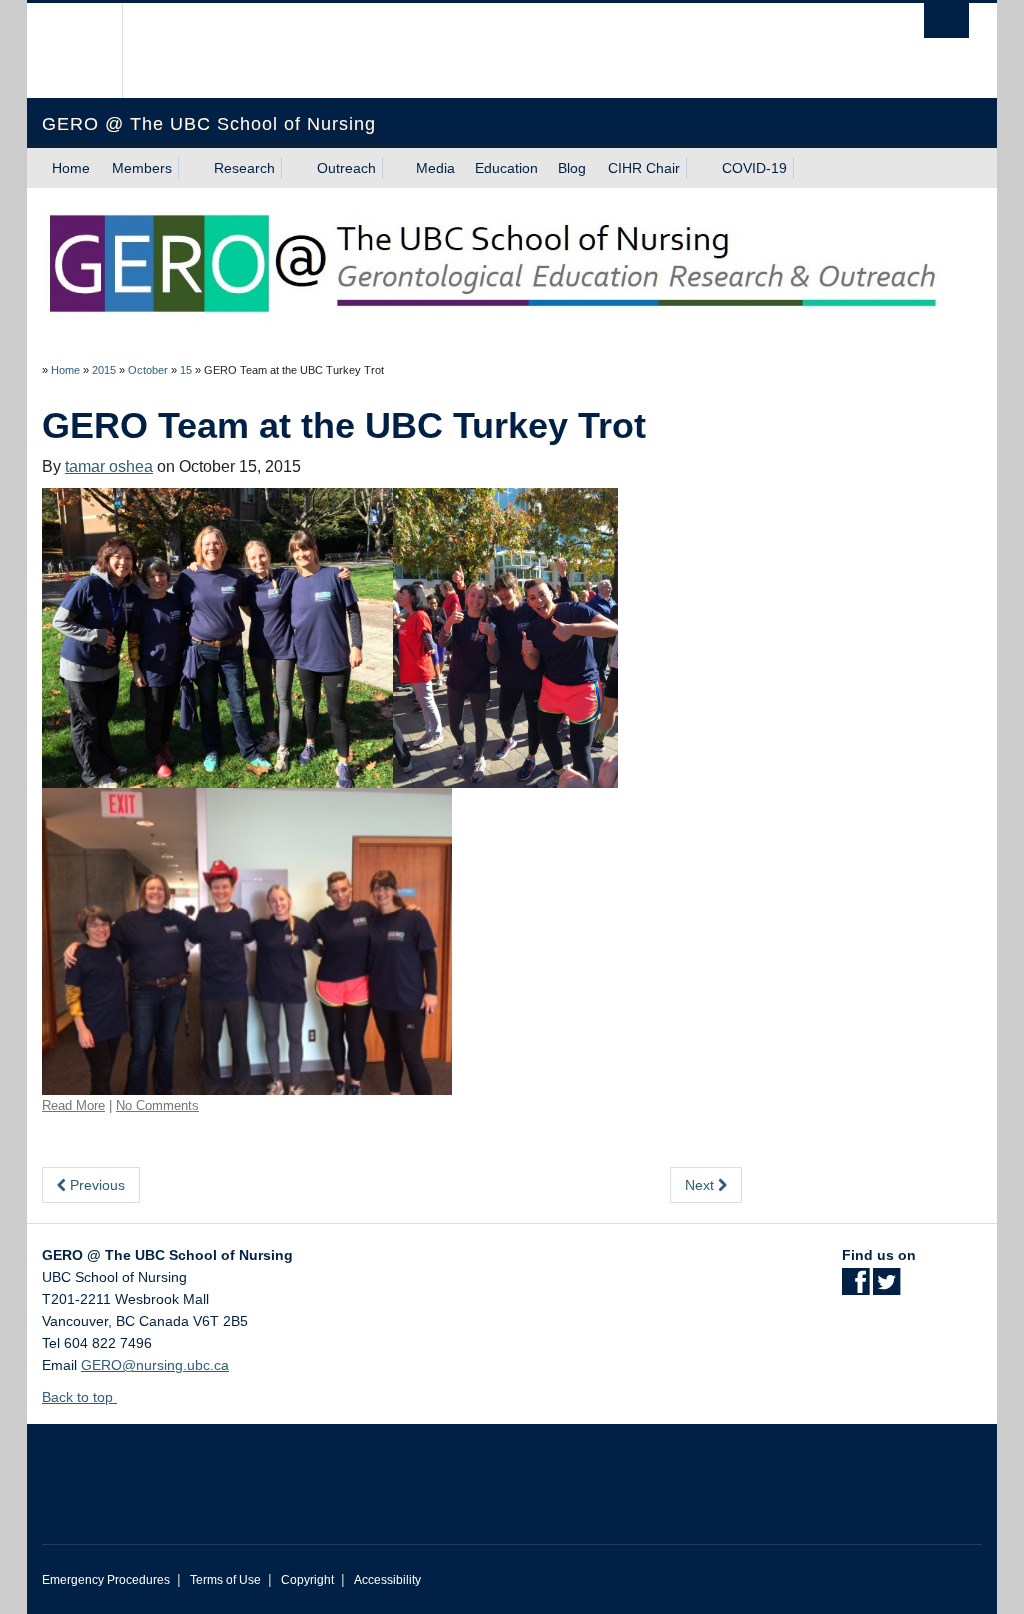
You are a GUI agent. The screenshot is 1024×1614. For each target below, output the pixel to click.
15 (186, 370)
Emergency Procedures (106, 1580)
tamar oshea (109, 466)
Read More (73, 1105)
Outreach (346, 168)
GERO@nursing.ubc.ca (155, 1365)
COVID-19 (754, 168)
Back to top (79, 1397)
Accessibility (387, 1580)
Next (701, 1185)
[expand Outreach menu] (394, 168)
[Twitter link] (886, 1288)
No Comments (157, 1105)
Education (506, 168)
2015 (104, 370)
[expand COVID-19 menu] (805, 168)
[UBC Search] (946, 20)
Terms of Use (225, 1580)
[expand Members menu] (190, 168)
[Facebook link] (855, 1288)
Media (435, 168)
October (148, 370)
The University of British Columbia (89, 50)
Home (71, 168)
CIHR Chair (644, 168)
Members (142, 168)
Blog (572, 168)
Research (244, 168)
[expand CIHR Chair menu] (698, 168)
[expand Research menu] (293, 168)
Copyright (307, 1580)
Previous (95, 1185)
